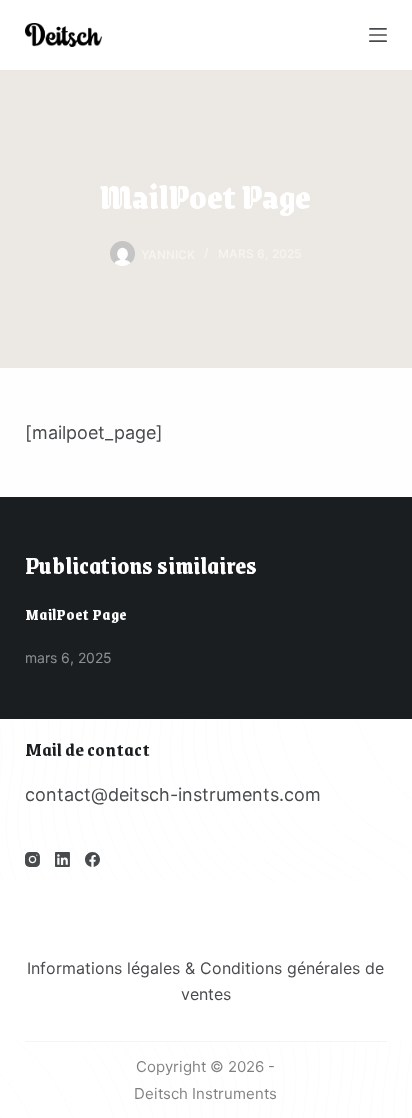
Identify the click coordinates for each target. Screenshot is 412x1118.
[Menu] (378, 35)
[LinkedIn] (62, 859)
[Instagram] (32, 859)
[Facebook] (92, 859)
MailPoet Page (76, 614)
